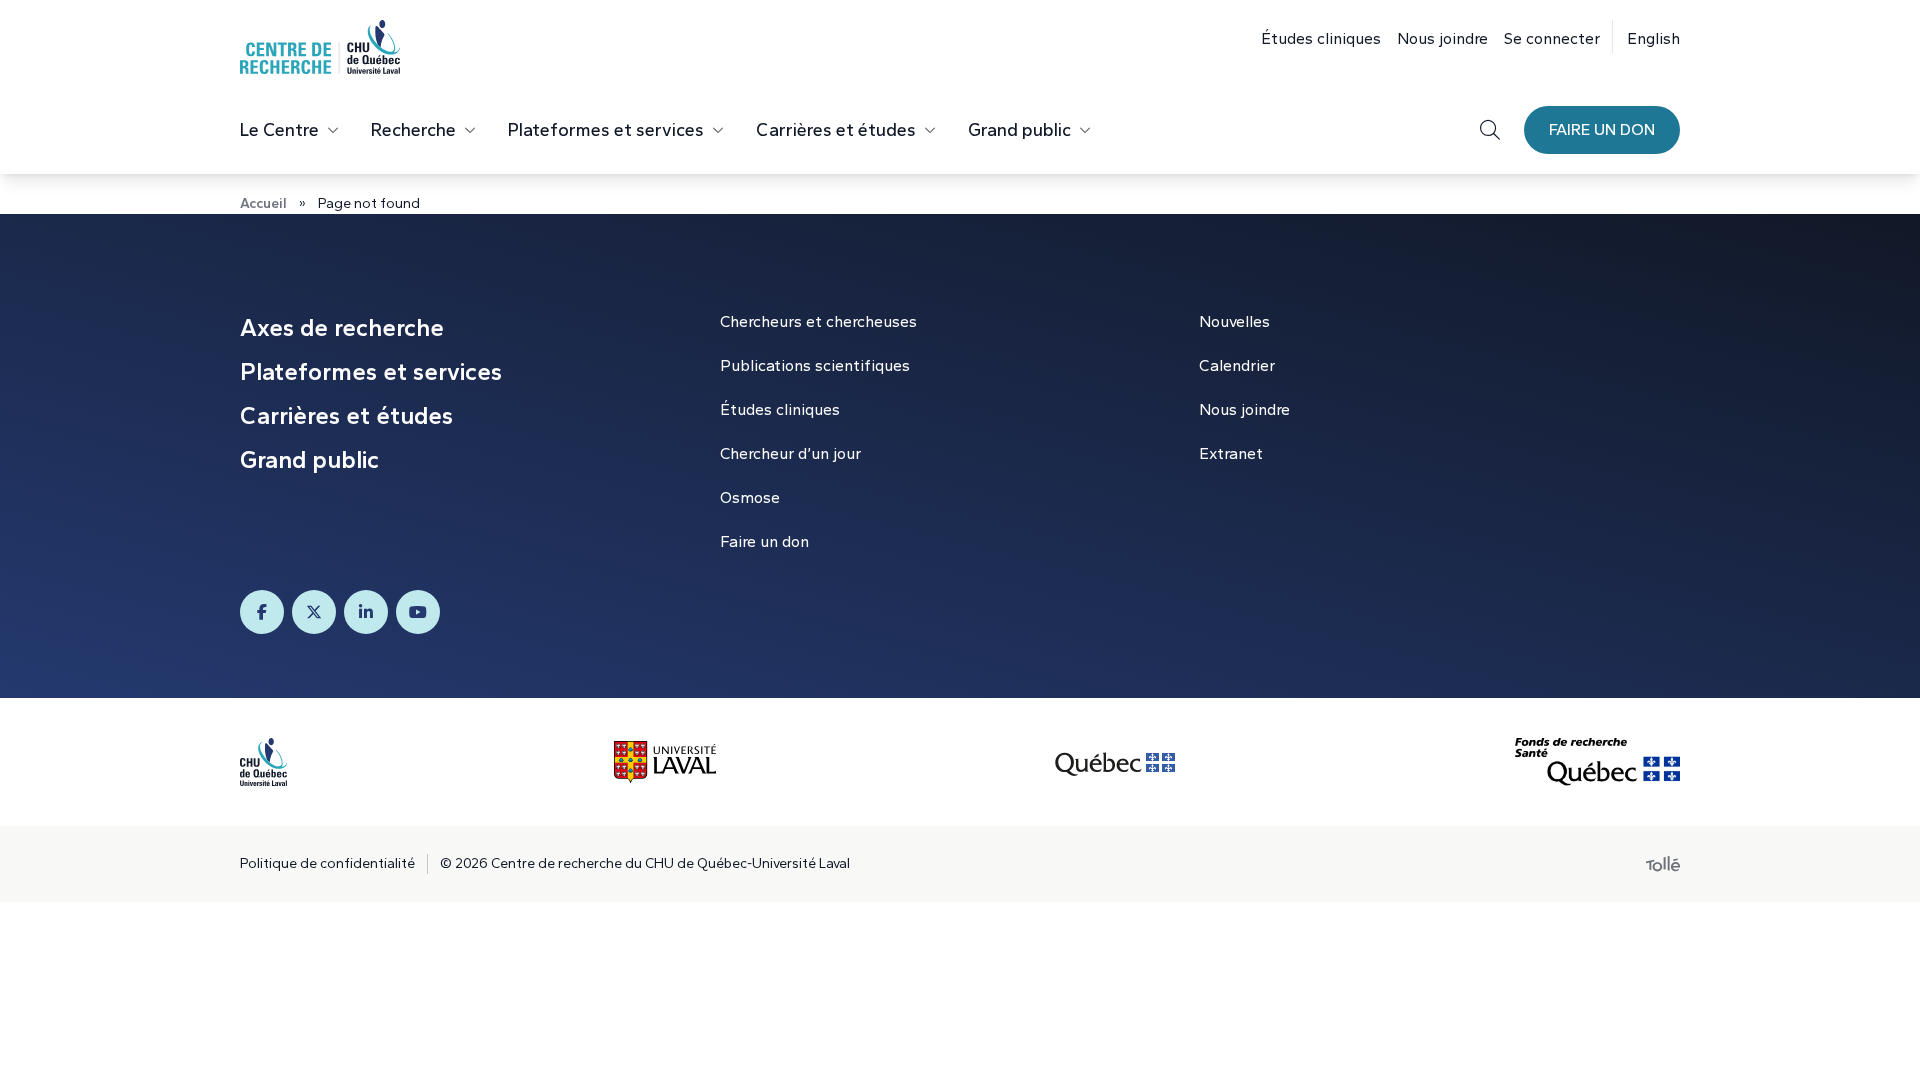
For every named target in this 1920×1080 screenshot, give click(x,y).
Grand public (1019, 130)
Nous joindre (1442, 38)
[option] (1646, 36)
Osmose (750, 497)
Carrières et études (836, 130)
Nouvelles (1234, 321)
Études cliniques (1321, 38)
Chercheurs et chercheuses (818, 321)
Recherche (413, 130)
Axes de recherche (342, 327)
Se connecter (1552, 38)
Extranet (1231, 453)
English (1653, 38)
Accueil (263, 203)
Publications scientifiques (815, 365)
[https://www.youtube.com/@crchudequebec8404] (418, 612)
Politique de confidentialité (327, 863)
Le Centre (279, 130)
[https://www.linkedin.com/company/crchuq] (366, 612)
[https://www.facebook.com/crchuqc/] (262, 612)
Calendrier (1237, 365)
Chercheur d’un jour (790, 453)
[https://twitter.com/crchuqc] (314, 612)
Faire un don (1602, 129)
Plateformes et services (606, 130)
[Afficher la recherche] (1490, 130)
